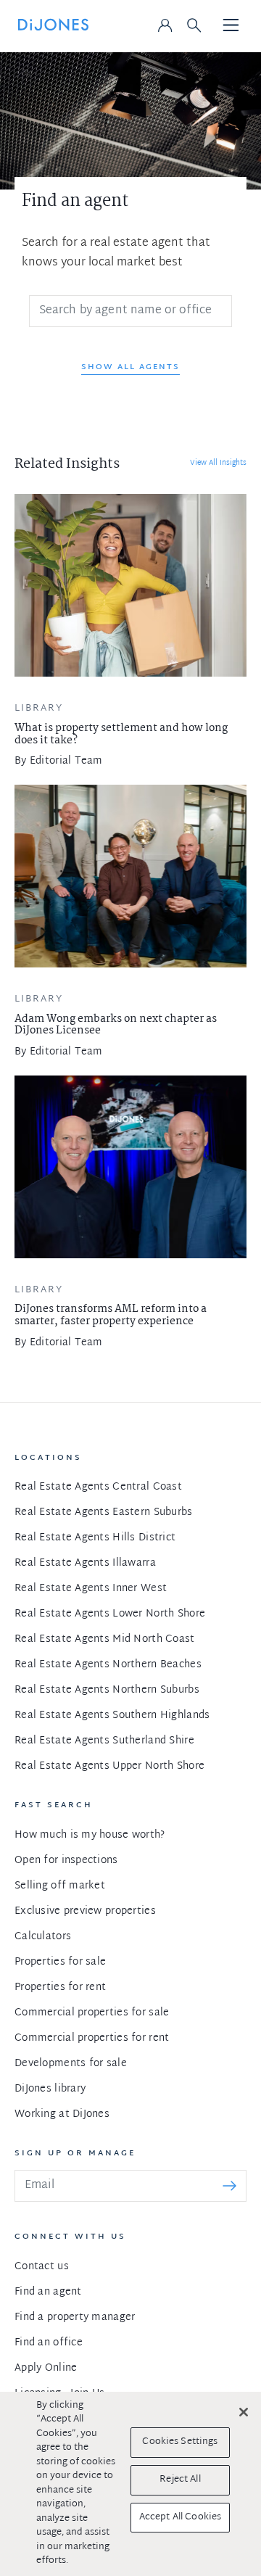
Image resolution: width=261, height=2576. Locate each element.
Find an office (49, 2343)
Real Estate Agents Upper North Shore (109, 1766)
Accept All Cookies (180, 2517)
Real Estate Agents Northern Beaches (108, 1665)
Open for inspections (66, 1861)
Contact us (42, 2267)
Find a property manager (75, 2317)
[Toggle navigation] (231, 26)
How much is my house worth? (90, 1835)
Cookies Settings (180, 2442)
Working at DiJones (62, 2114)
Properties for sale (60, 1962)
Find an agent (48, 2292)
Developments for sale (71, 2064)
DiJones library (50, 2089)
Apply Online (46, 2368)
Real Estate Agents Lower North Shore (110, 1614)
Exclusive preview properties (85, 1911)
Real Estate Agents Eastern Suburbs (104, 1512)
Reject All (180, 2480)
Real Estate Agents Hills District (95, 1538)
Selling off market (60, 1886)
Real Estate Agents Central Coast (98, 1487)
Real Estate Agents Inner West (91, 1589)
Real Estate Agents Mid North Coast (105, 1639)
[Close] (244, 2412)
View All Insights (218, 463)
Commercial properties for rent (92, 2038)
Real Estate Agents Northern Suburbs (107, 1690)
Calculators (43, 1937)
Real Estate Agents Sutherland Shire (104, 1741)
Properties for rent (60, 1987)
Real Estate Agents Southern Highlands (112, 1716)
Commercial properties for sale (92, 2013)
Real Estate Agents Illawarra (85, 1563)
